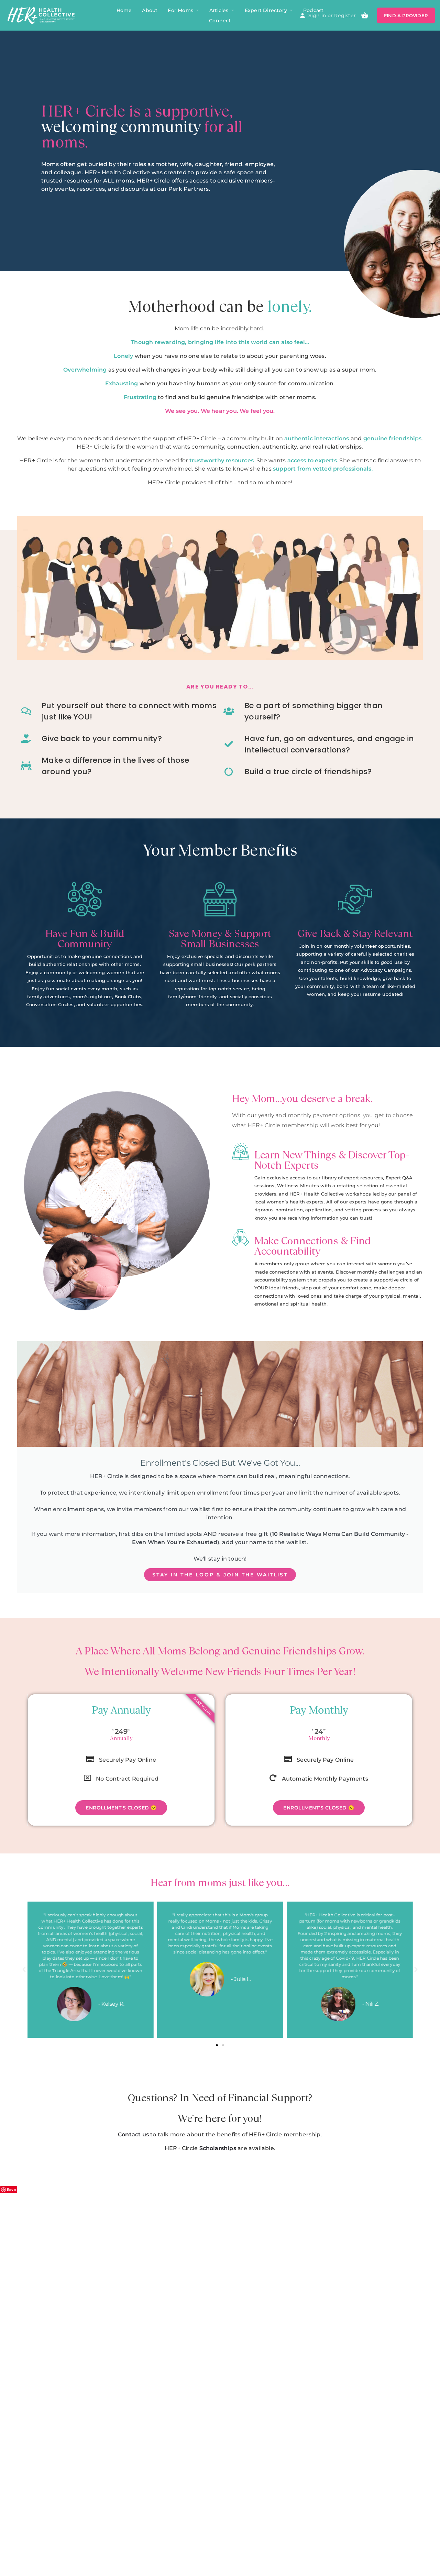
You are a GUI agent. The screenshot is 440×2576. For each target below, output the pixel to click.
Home (124, 10)
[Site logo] (42, 15)
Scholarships (218, 2148)
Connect (220, 21)
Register (345, 15)
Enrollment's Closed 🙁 (121, 1808)
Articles (219, 10)
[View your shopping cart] (365, 15)
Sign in (317, 15)
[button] (24, 1970)
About (150, 10)
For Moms (180, 10)
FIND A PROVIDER (406, 15)
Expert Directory (266, 10)
